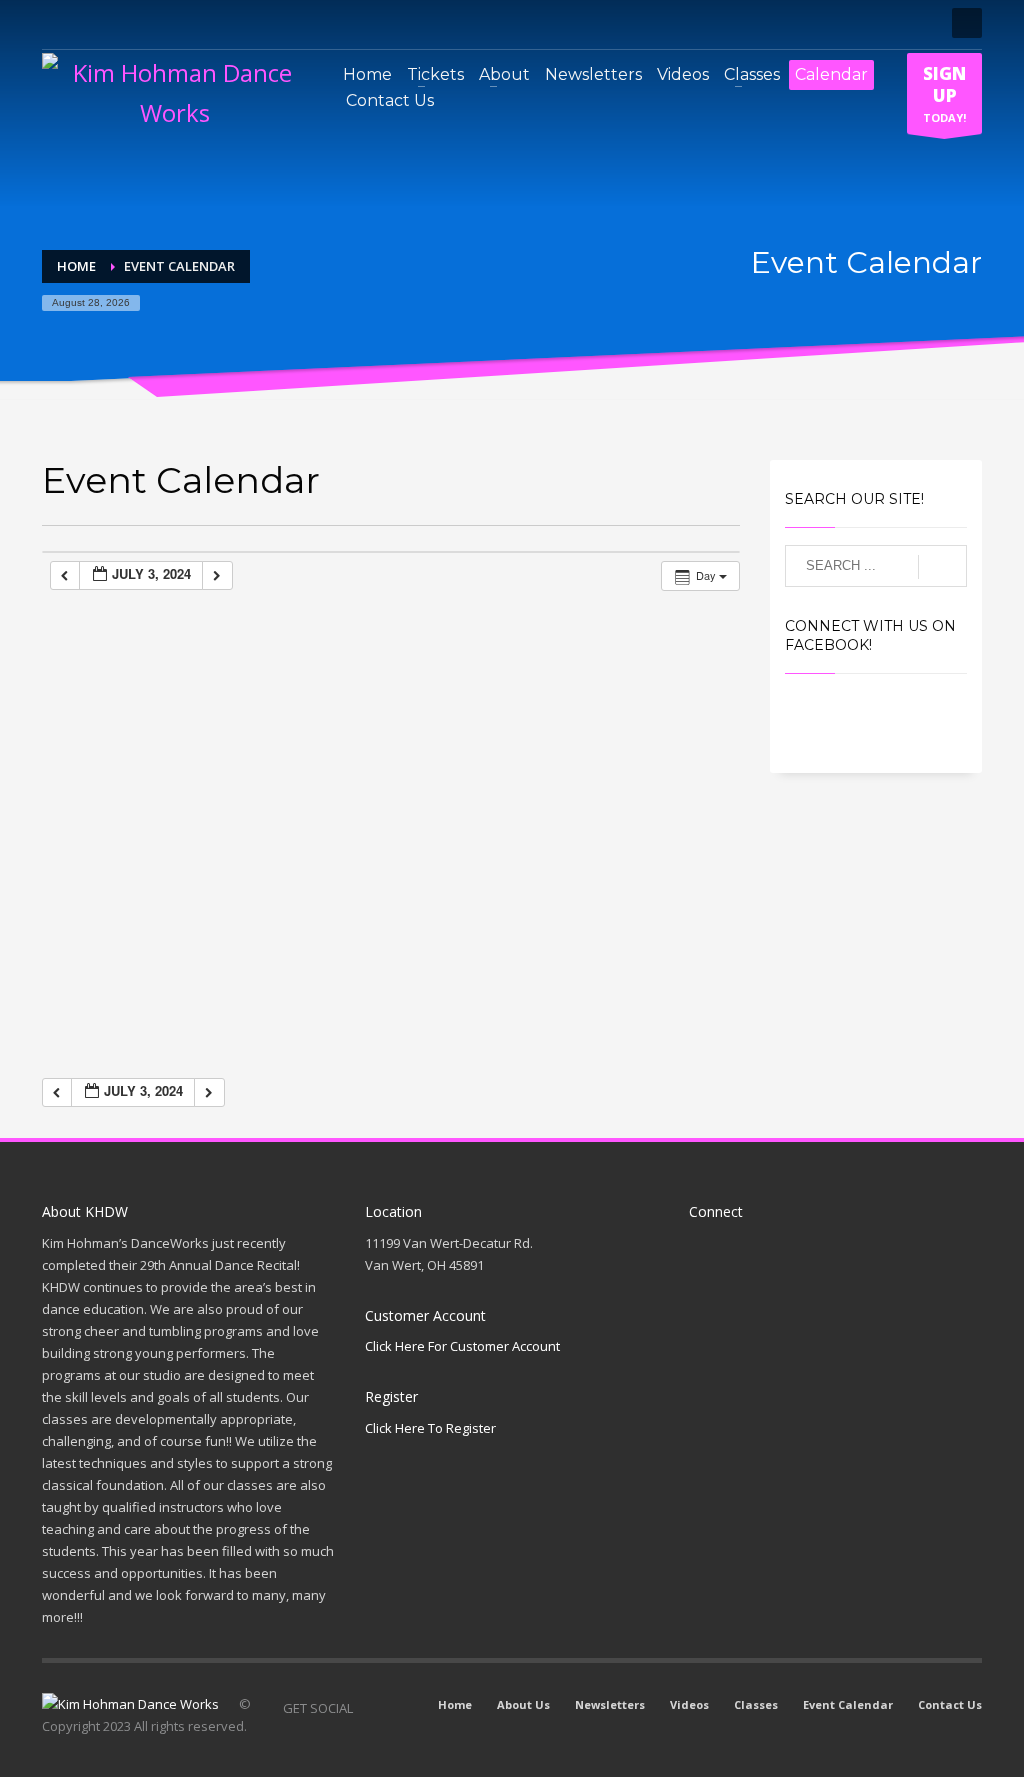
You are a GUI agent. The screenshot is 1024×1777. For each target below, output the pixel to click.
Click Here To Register (430, 1428)
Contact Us (950, 1704)
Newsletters (610, 1704)
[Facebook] (57, 23)
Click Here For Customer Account (462, 1346)
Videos (689, 1704)
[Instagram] (87, 23)
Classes (756, 1704)
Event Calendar (848, 1704)
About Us (523, 1704)
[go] (942, 567)
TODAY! (944, 93)
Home (455, 1704)
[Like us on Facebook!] (368, 1708)
